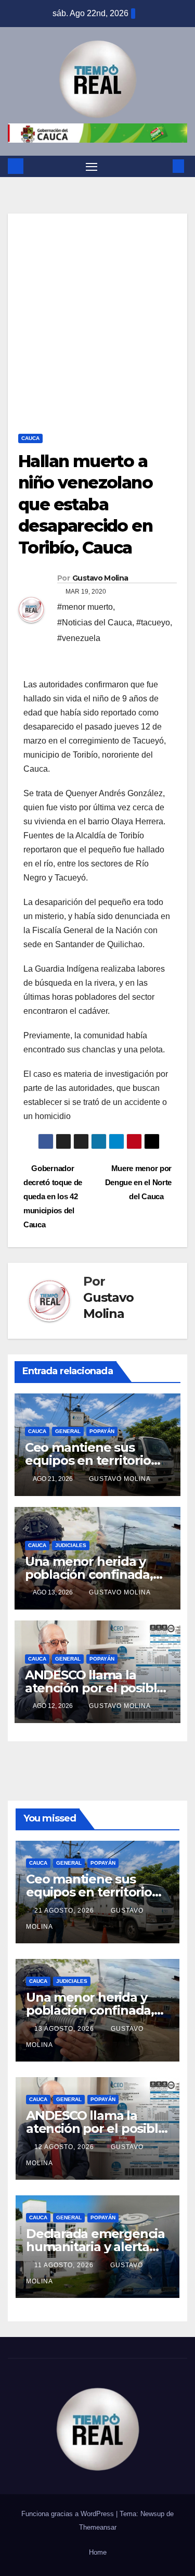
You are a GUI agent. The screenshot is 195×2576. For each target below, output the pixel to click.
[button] (163, 166)
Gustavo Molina (100, 578)
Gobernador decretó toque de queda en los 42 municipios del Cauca (53, 1196)
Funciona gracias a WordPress (69, 2514)
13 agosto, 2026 (65, 2029)
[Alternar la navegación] (92, 167)
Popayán (102, 1431)
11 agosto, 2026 (65, 2265)
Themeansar (98, 2527)
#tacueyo (153, 623)
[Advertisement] (97, 311)
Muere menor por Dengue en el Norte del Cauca (138, 1182)
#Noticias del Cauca (95, 623)
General (68, 1431)
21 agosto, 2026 (65, 1911)
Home (98, 2552)
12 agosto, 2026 (65, 2147)
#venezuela (79, 638)
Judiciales (71, 1545)
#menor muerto (85, 607)
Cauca (30, 438)
